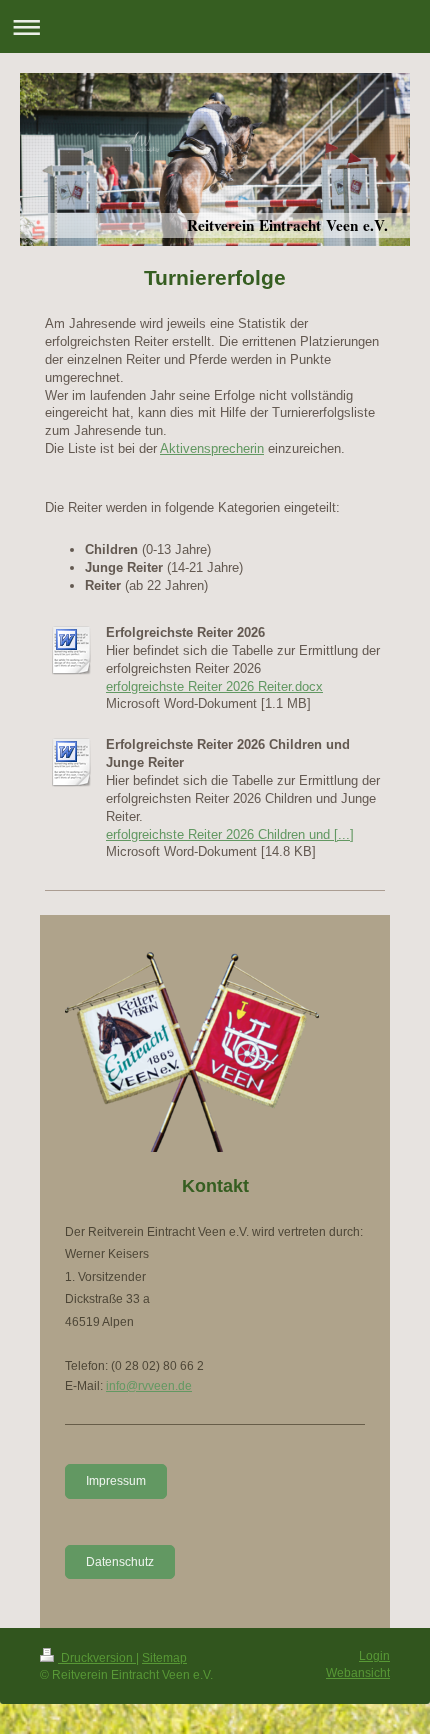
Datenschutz (120, 1562)
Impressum (116, 1481)
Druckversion (97, 1658)
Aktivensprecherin (212, 448)
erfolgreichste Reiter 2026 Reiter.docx (214, 686)
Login (374, 1656)
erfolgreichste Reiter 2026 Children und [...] (230, 834)
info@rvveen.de (149, 1386)
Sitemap (164, 1658)
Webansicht (358, 1673)
